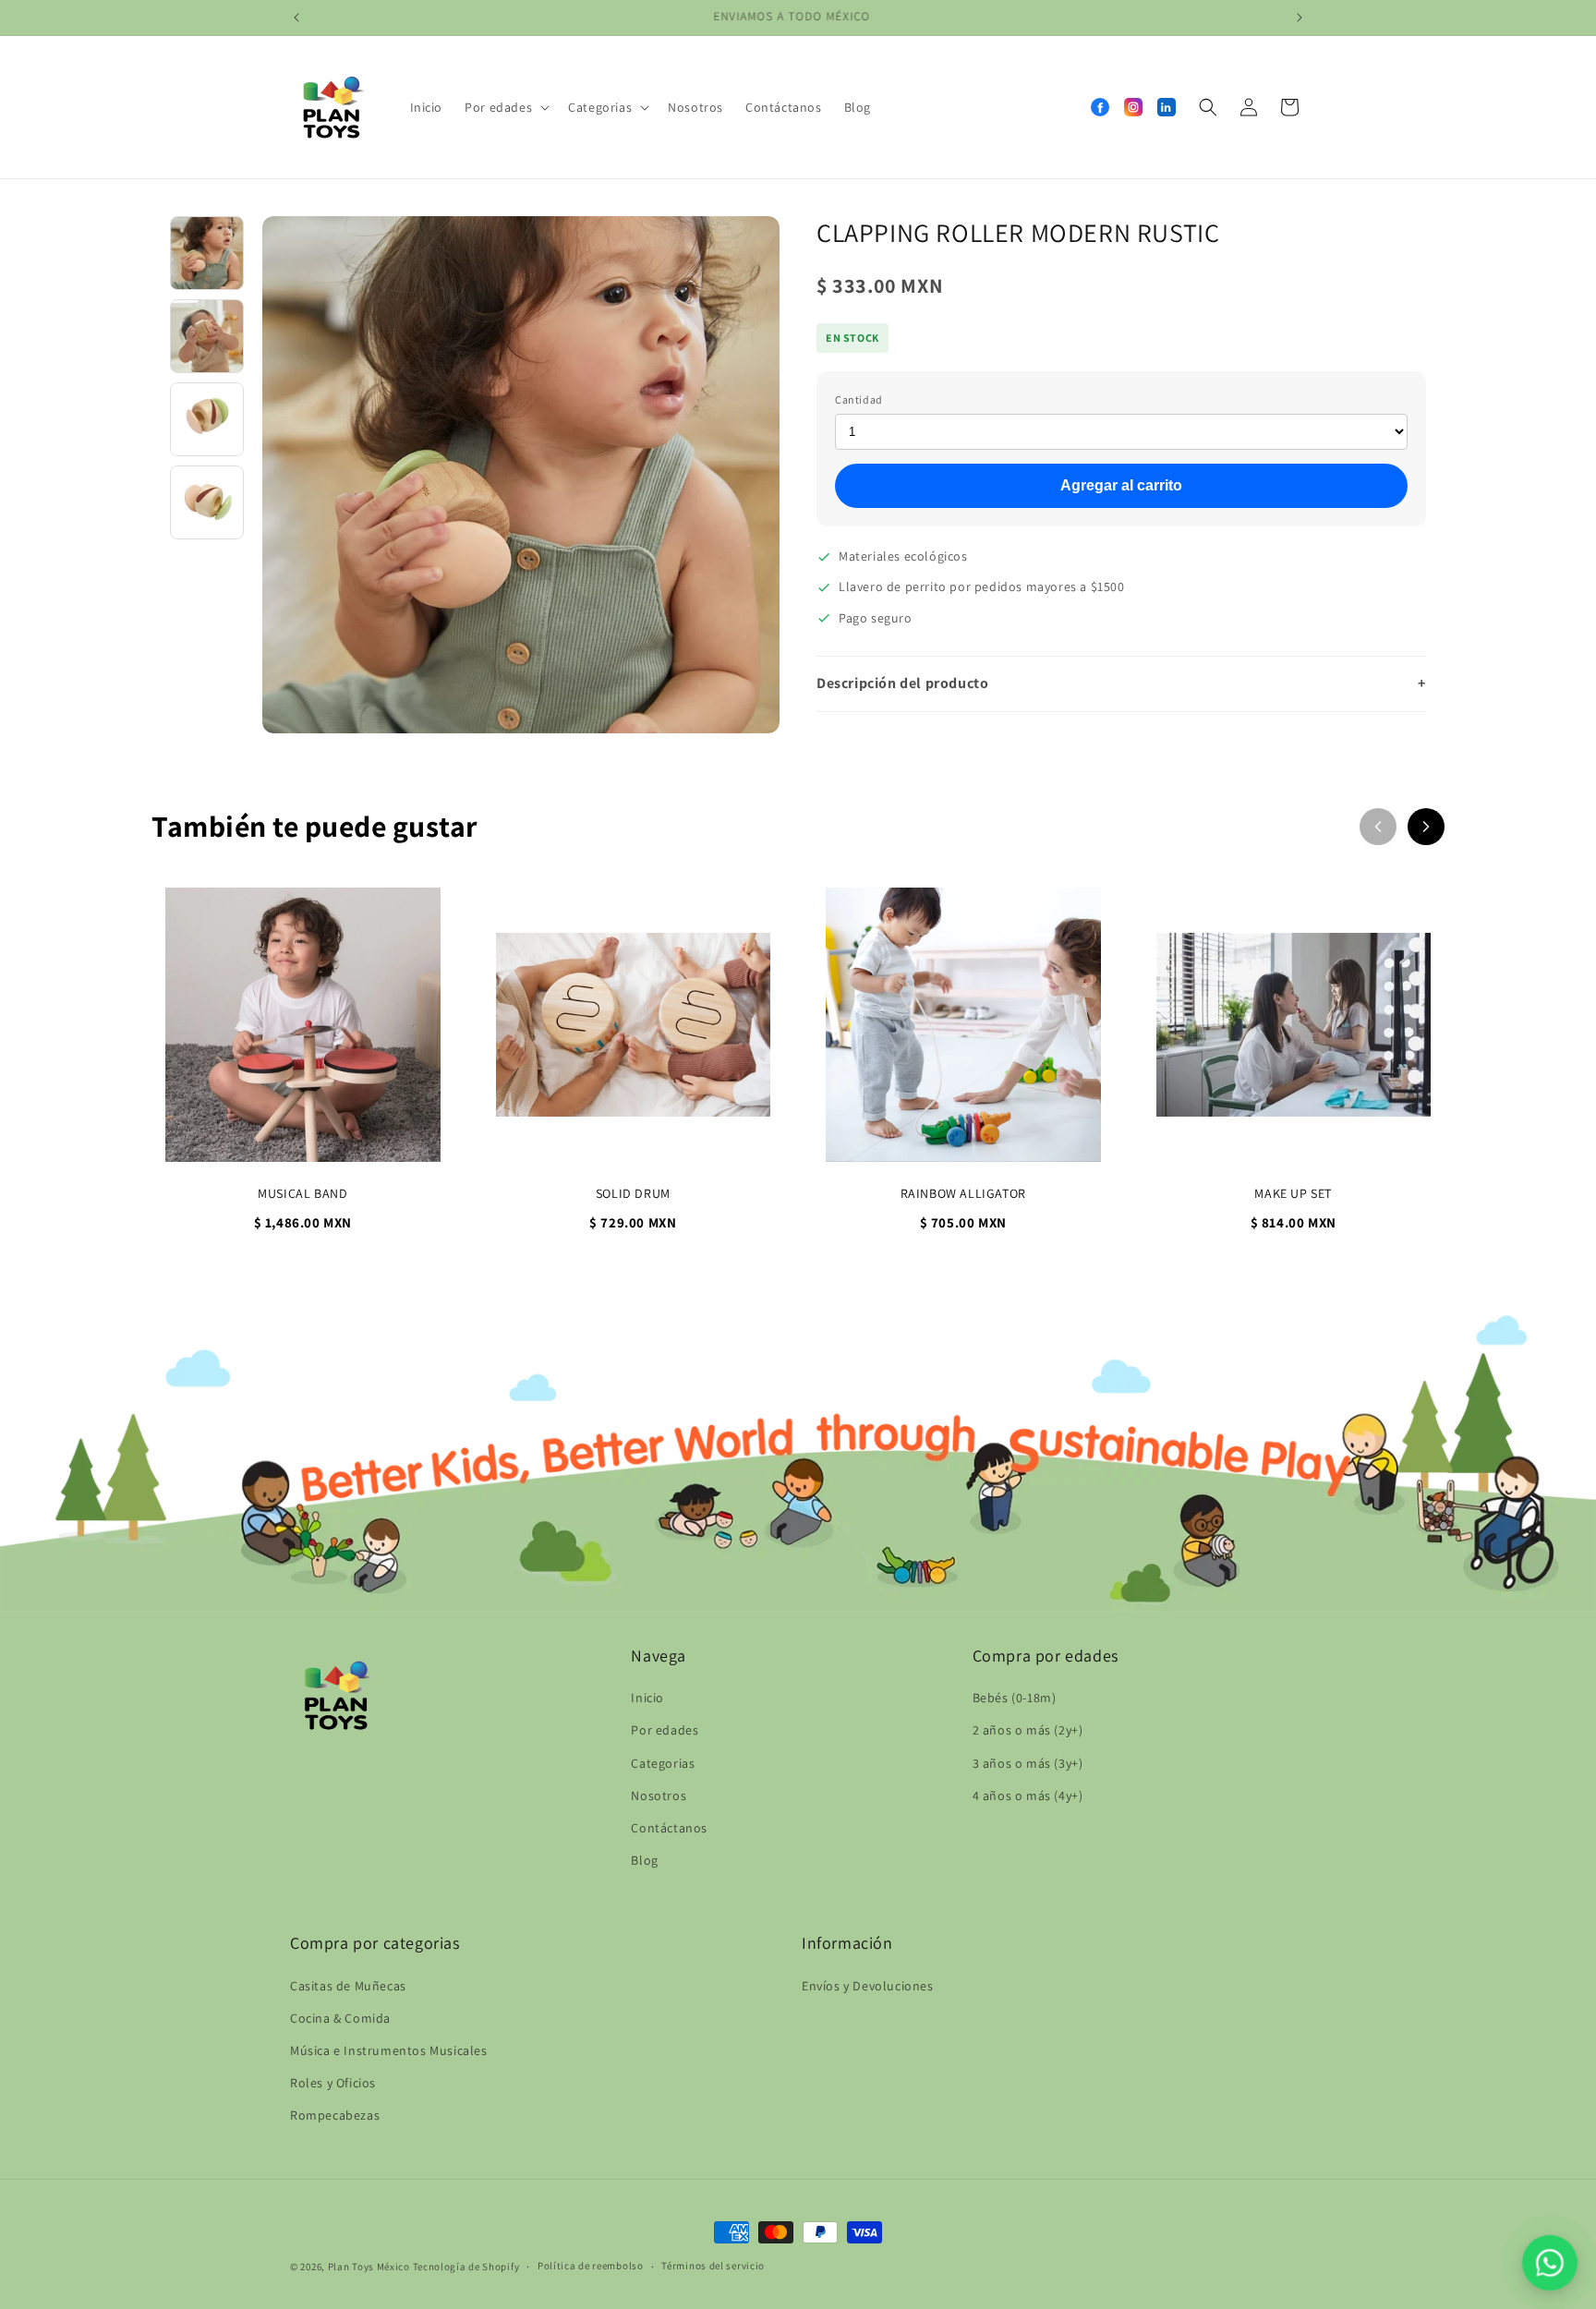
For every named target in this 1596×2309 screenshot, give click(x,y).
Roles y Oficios (333, 2083)
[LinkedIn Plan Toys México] (1167, 107)
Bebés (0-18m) (1015, 1698)
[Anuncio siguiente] (1300, 18)
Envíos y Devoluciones (868, 1986)
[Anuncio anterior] (296, 18)
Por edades (665, 1730)
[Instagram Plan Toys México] (1133, 107)
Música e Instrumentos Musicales (389, 2050)
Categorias (663, 1763)
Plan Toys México (369, 2267)
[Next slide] (1426, 827)
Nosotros (659, 1795)
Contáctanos (669, 1828)
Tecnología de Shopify (466, 2267)
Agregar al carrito (1121, 485)
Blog (644, 1860)
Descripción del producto (1121, 683)
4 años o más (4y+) (1028, 1795)
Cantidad (859, 399)
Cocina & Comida (340, 2018)
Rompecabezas (335, 2115)
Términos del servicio (713, 2266)
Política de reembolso (591, 2266)
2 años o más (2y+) (1028, 1730)
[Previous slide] (1378, 827)
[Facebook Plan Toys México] (1100, 107)
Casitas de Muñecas (348, 1986)
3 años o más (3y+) (1028, 1763)
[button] (505, 107)
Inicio (647, 1698)
